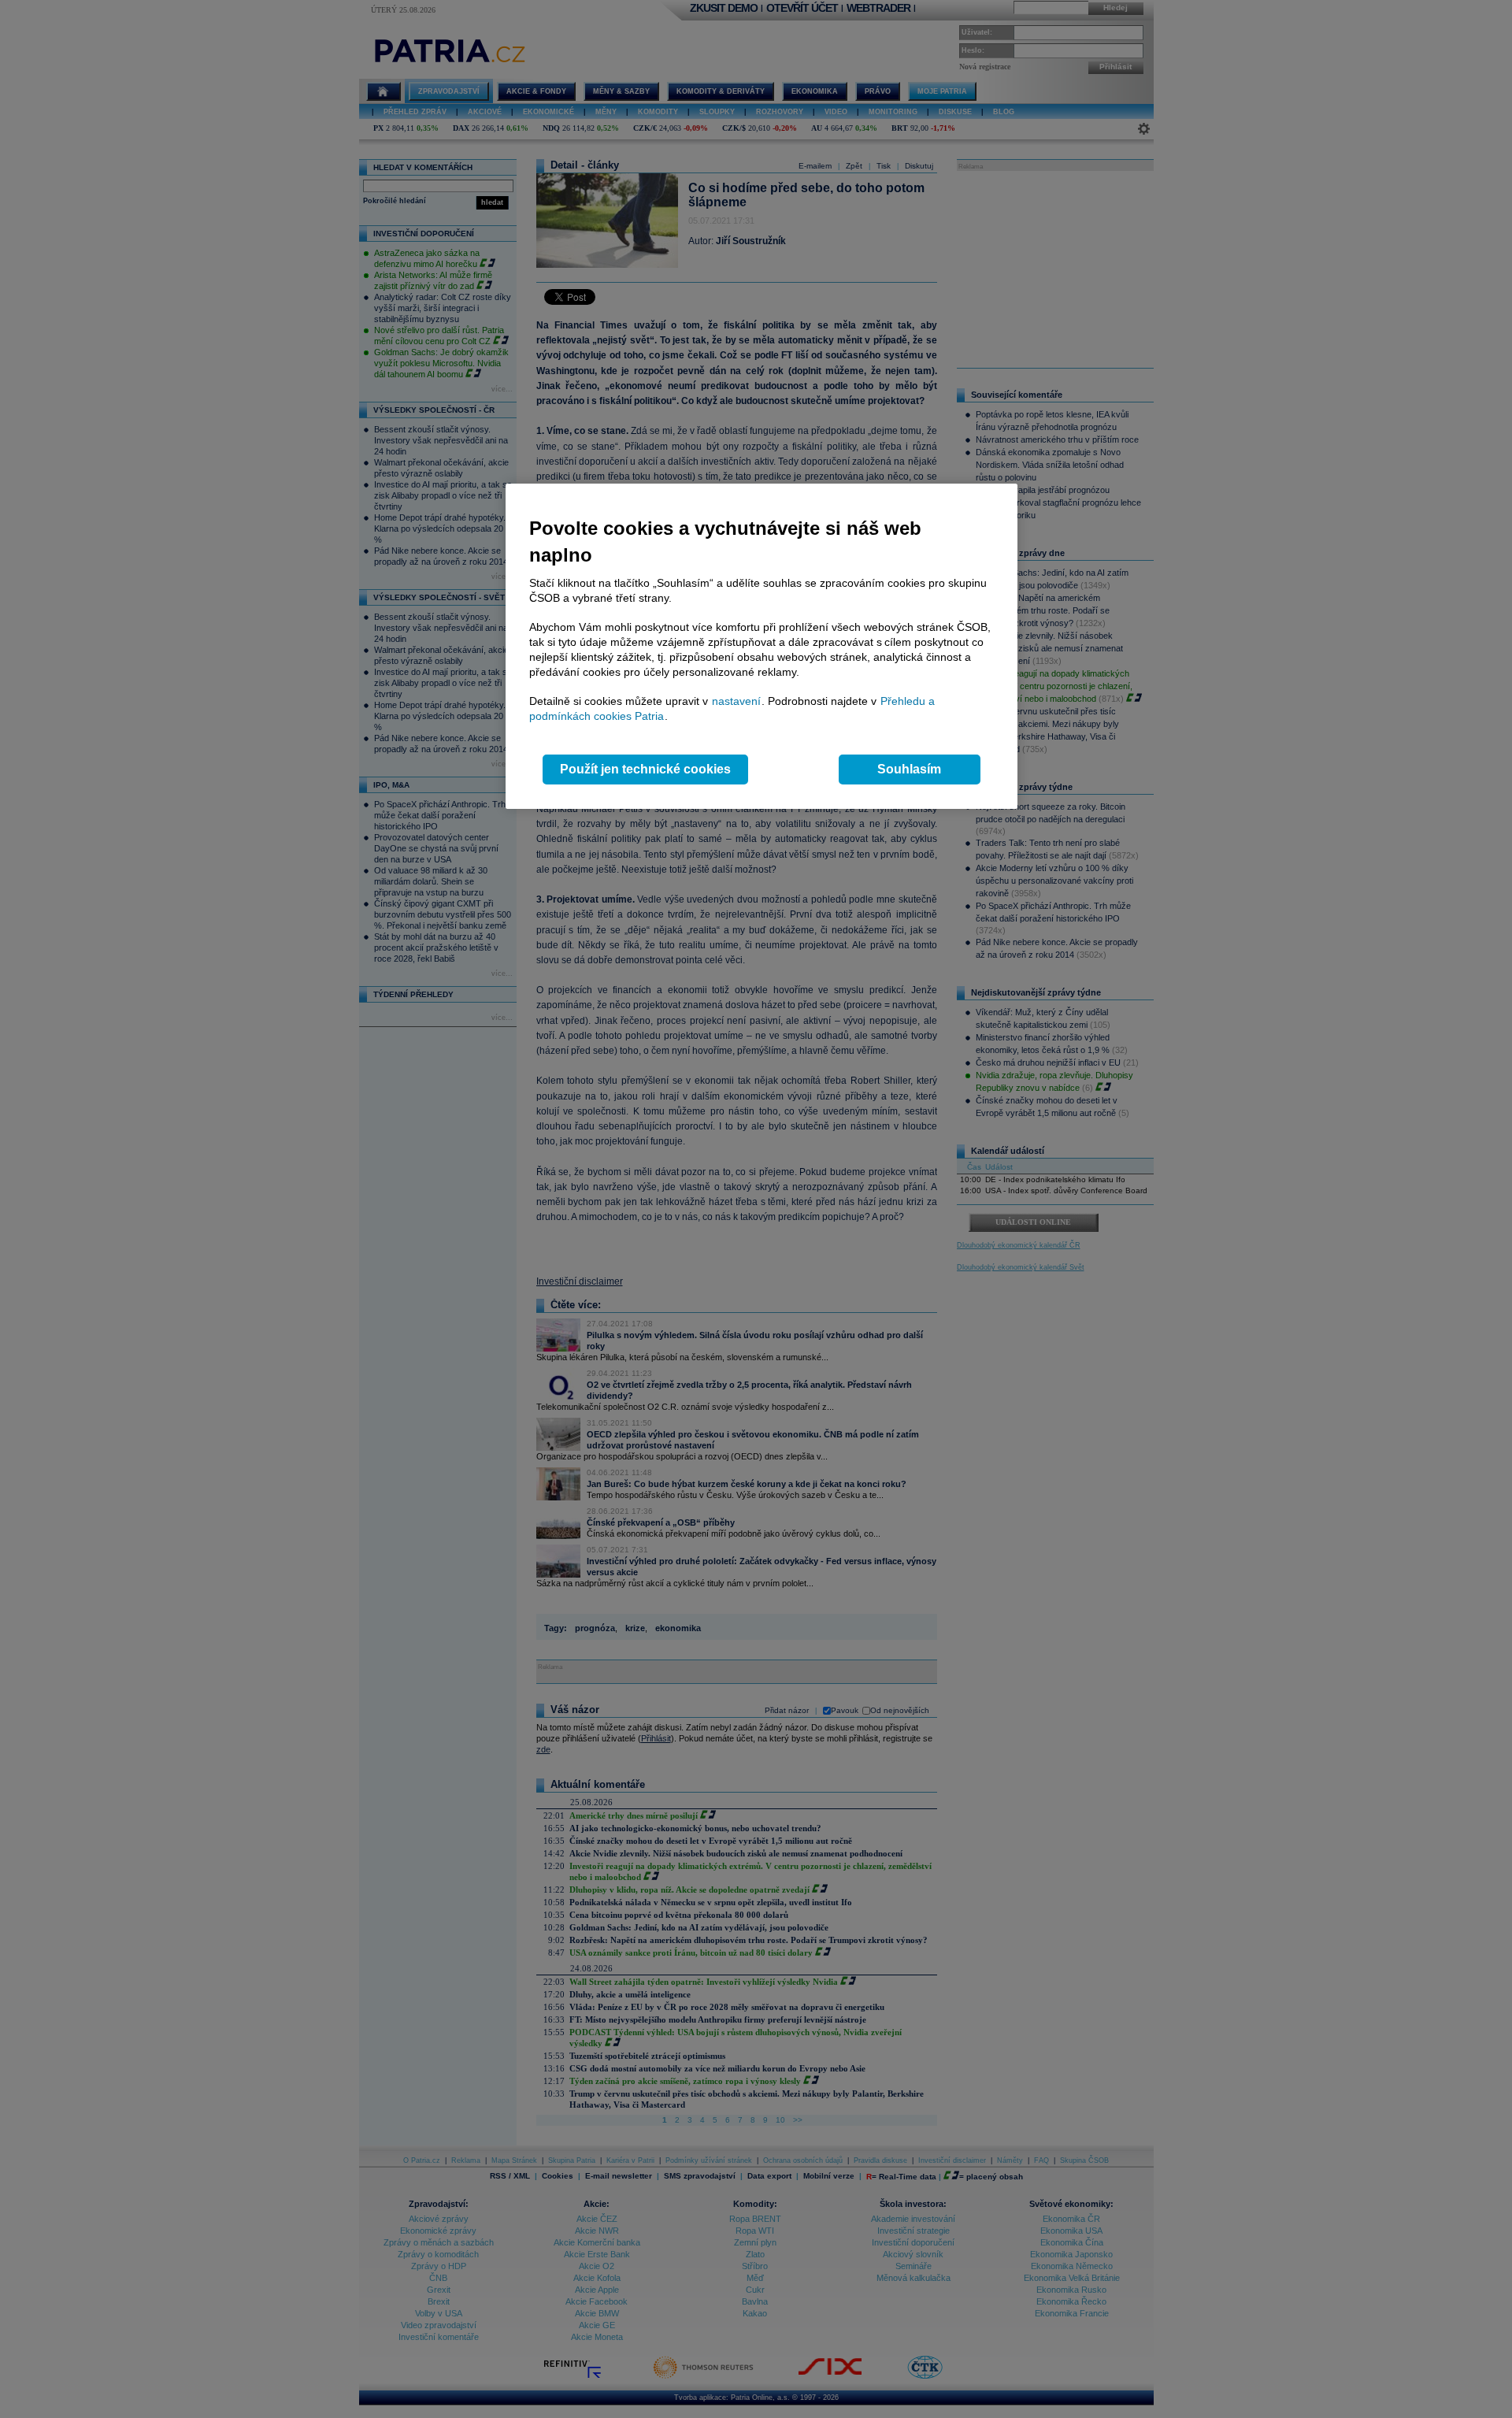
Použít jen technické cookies (645, 769)
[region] (762, 646)
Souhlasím (909, 769)
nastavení (736, 701)
